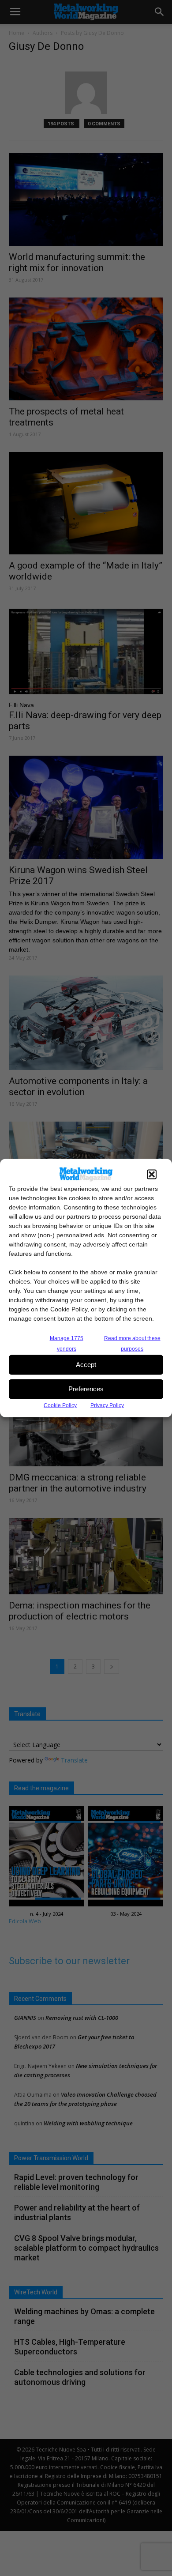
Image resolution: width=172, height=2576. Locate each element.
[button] (152, 1174)
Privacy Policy (107, 1405)
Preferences (86, 1389)
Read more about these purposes (132, 1343)
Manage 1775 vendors (67, 1343)
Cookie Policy (60, 1405)
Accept (86, 1365)
